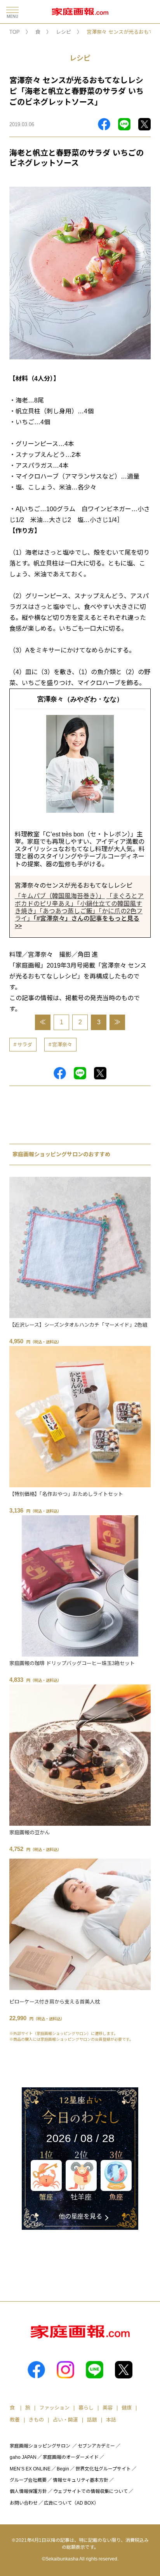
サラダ (25, 1045)
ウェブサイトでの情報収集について (90, 2491)
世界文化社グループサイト (103, 2469)
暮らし (86, 2408)
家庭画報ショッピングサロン (40, 2446)
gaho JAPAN (23, 2457)
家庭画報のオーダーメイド (71, 2457)
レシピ (63, 32)
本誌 (111, 2420)
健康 (127, 2408)
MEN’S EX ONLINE (30, 2469)
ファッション (54, 2408)
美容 (108, 2408)
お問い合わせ (24, 2503)
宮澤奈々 (62, 1045)
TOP (15, 32)
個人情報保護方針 (28, 2491)
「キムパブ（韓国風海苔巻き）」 (60, 896)
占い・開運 (65, 2420)
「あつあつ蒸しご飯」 (69, 911)
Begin (63, 2469)
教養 (15, 2420)
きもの (36, 2420)
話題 (92, 2420)
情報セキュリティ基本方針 (81, 2480)
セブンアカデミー (96, 2446)
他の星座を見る (80, 2216)
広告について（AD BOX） (71, 2503)
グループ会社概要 (28, 2480)
